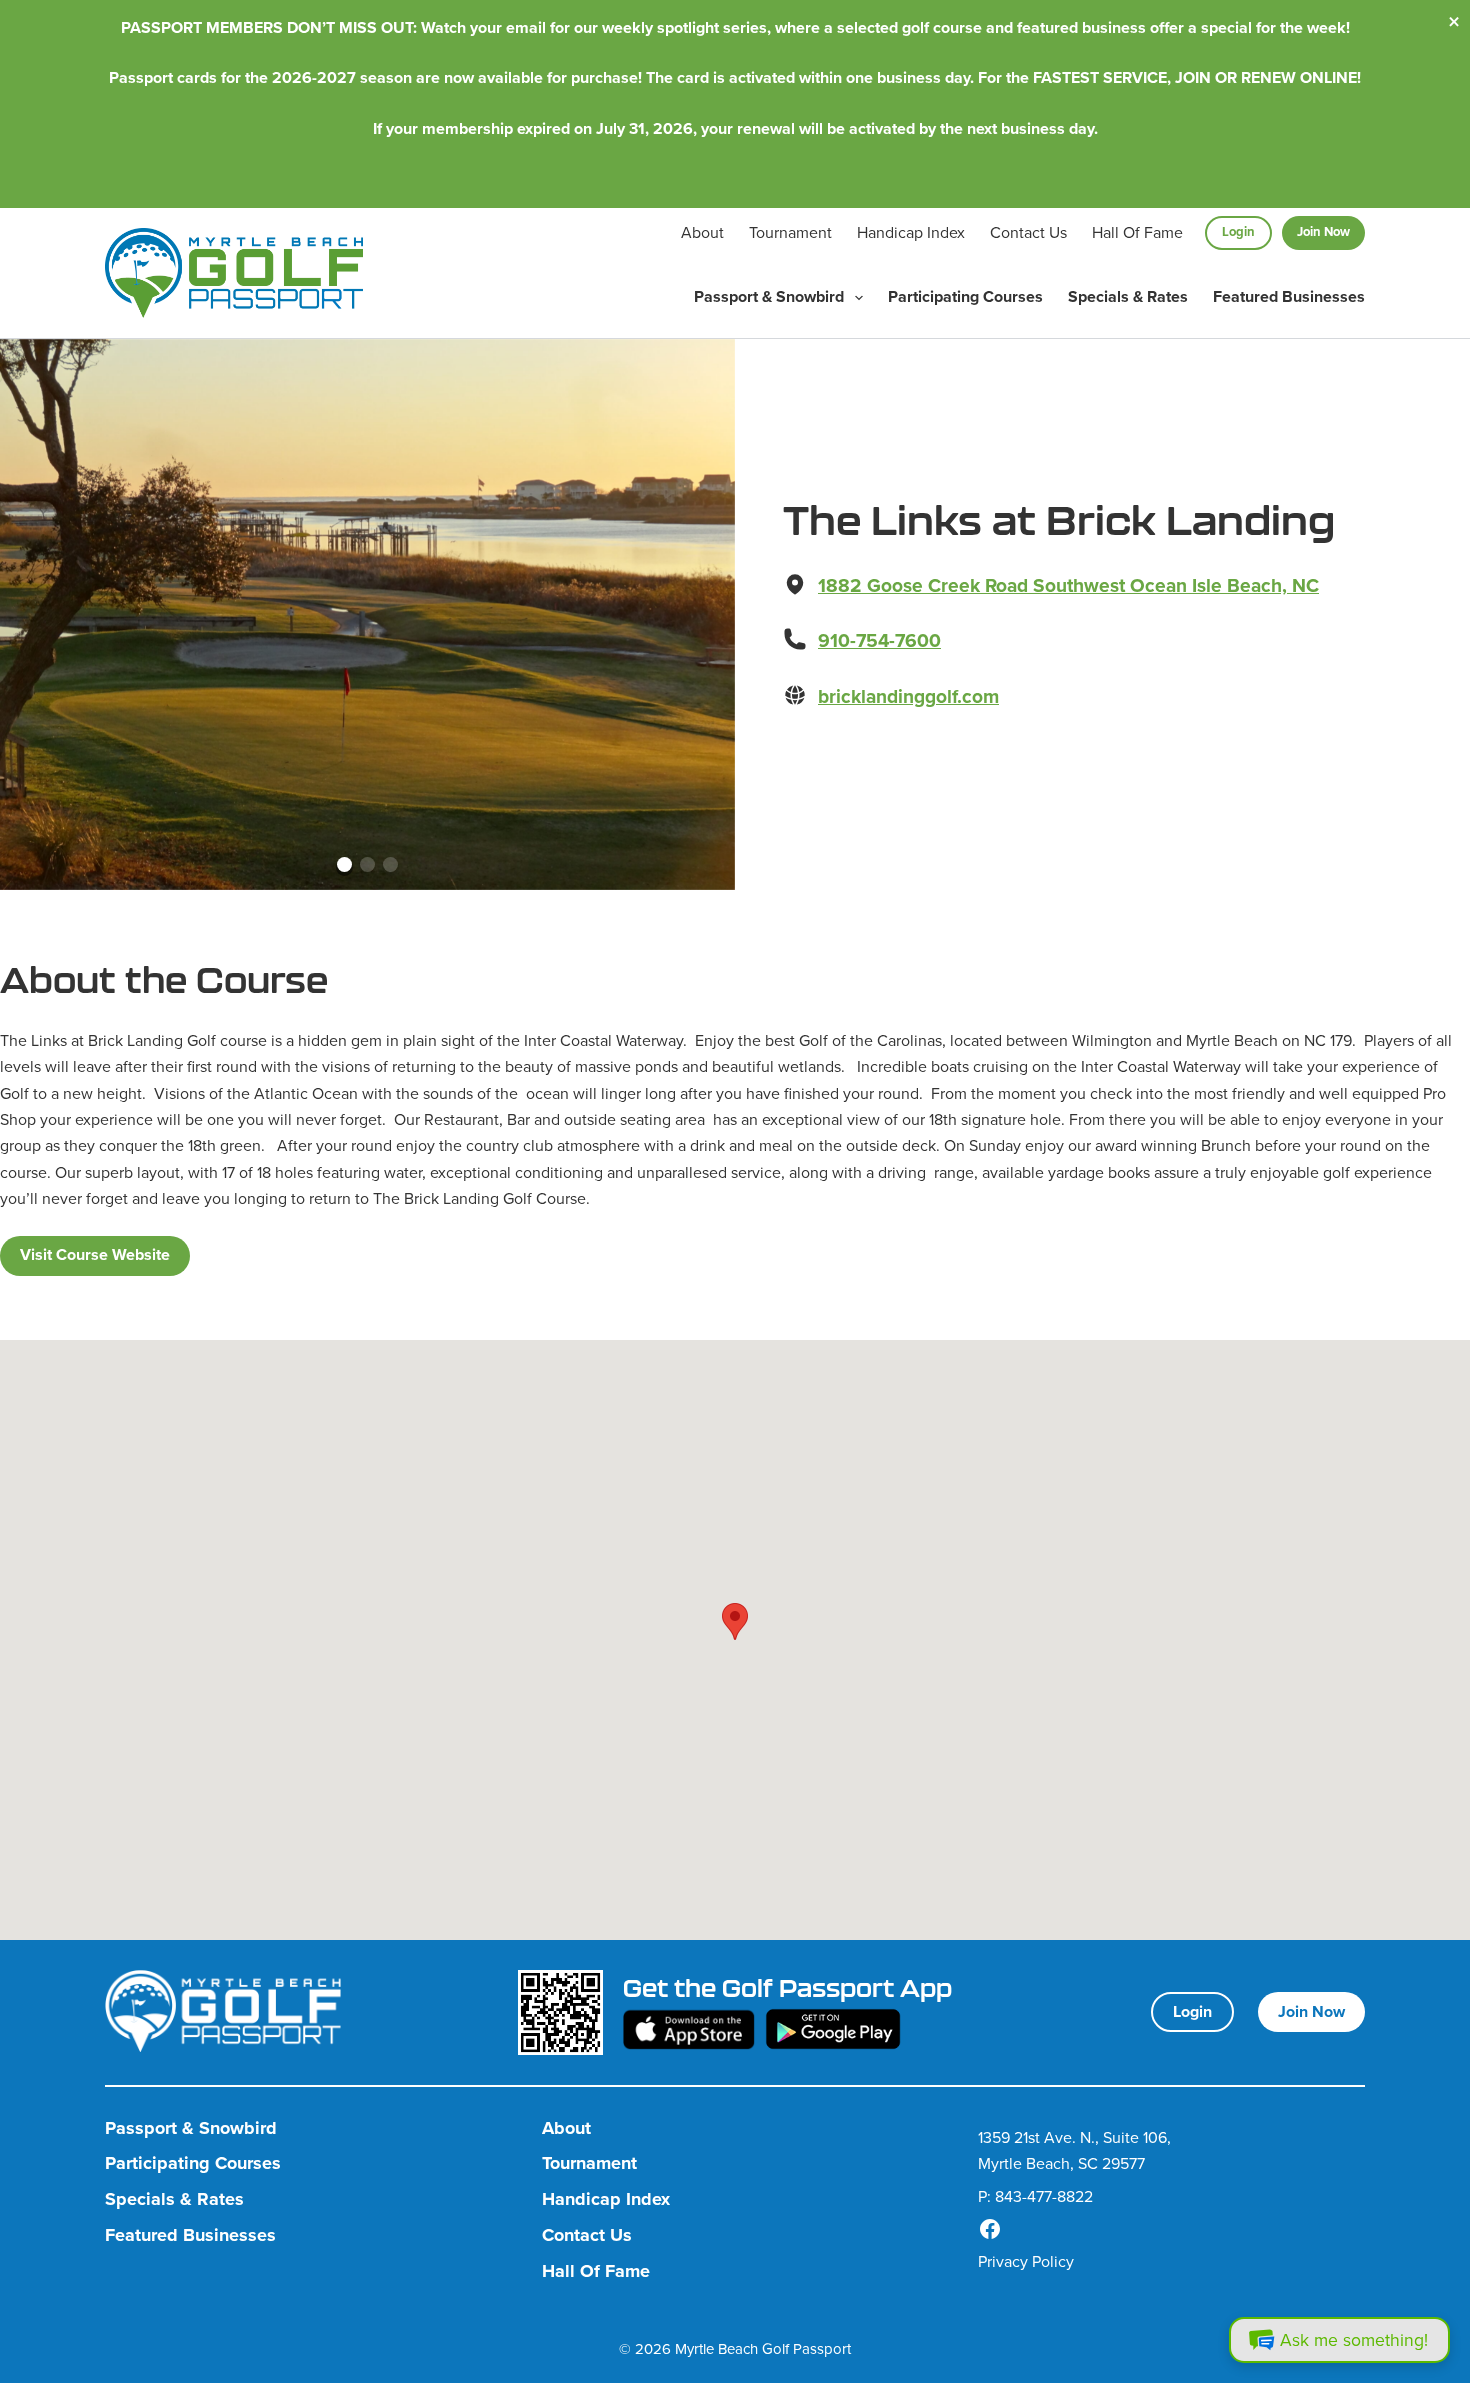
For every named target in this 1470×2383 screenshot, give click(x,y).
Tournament (790, 232)
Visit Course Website (95, 1254)
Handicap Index (911, 232)
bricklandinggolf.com (908, 696)
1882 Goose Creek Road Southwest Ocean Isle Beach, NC (1068, 585)
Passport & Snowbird (769, 296)
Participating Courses (965, 296)
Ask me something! (1354, 2339)
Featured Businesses (1289, 296)
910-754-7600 (879, 640)
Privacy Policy (1026, 2261)
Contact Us (1028, 232)
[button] (344, 864)
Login (1238, 231)
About (702, 232)
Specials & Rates (1128, 296)
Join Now (1323, 231)
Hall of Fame (1137, 232)
